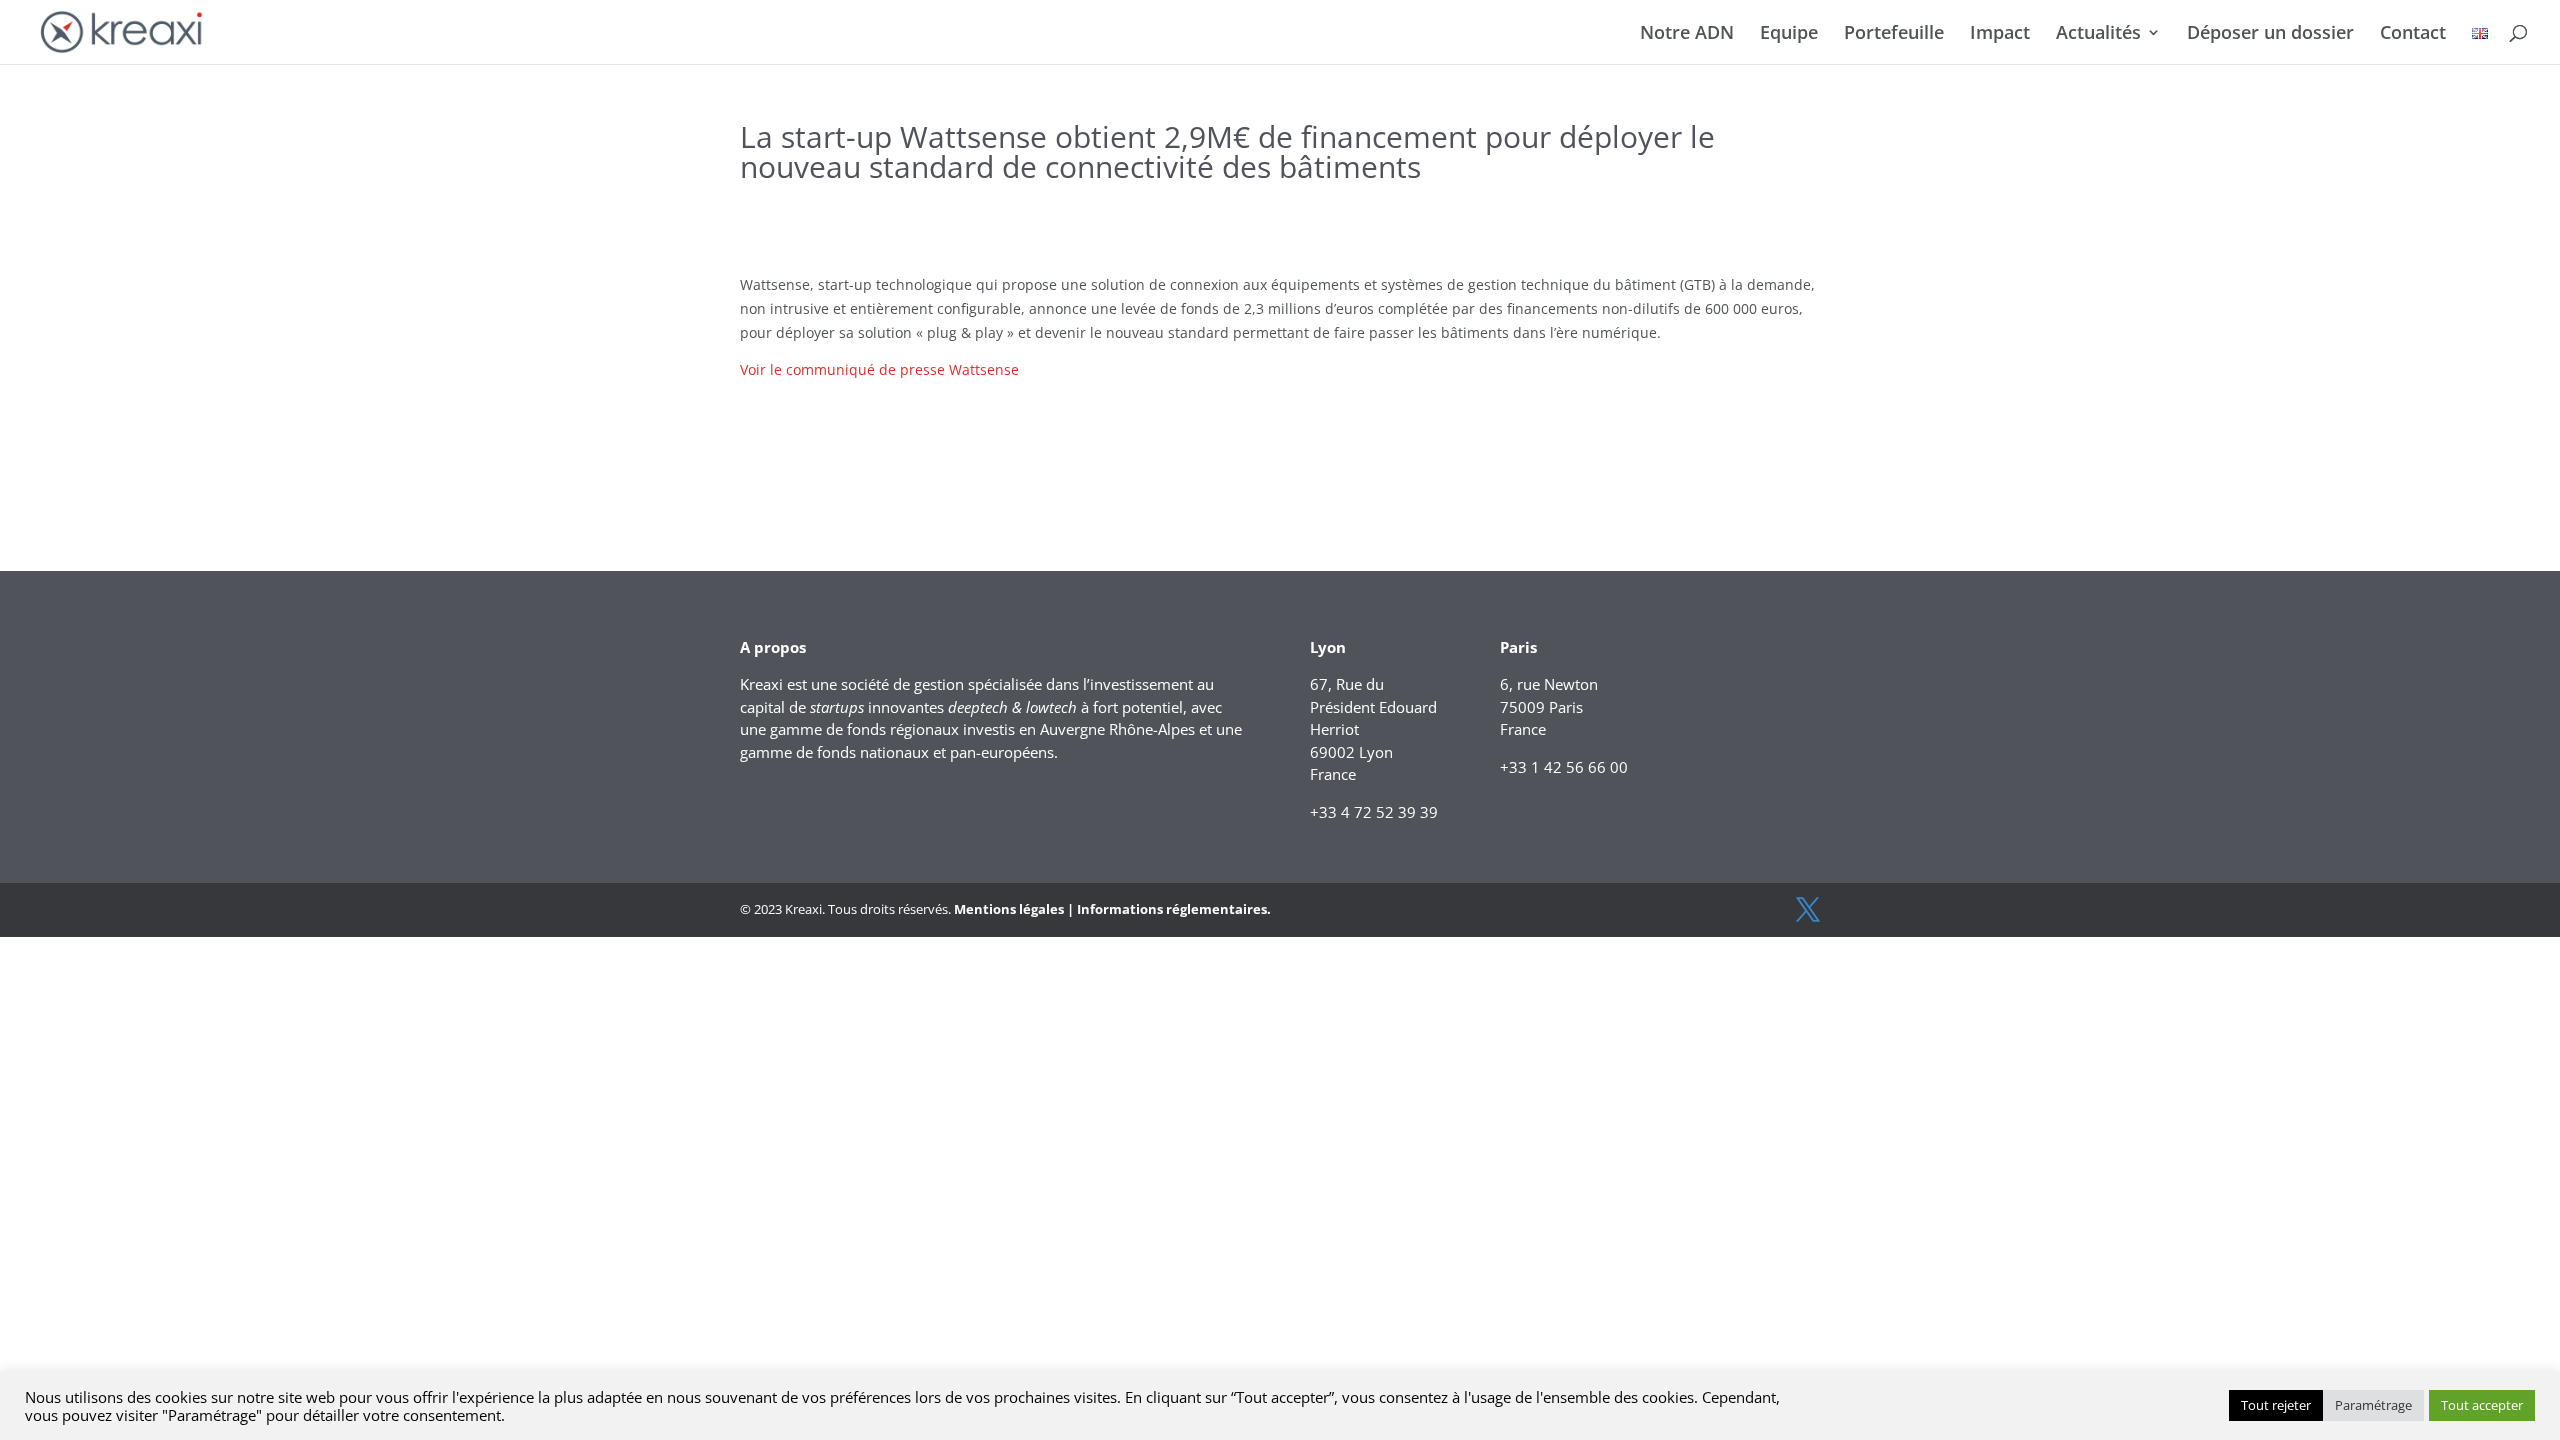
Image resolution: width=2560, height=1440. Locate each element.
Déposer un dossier (2270, 34)
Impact (2000, 34)
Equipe (1789, 34)
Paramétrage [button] (2373, 1405)
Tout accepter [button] (2482, 1405)
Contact (2413, 34)
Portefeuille (1894, 34)
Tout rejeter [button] (2276, 1405)
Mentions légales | (1014, 909)
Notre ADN (1687, 34)
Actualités (2098, 34)
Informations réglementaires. (1174, 909)
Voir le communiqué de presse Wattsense (879, 369)
